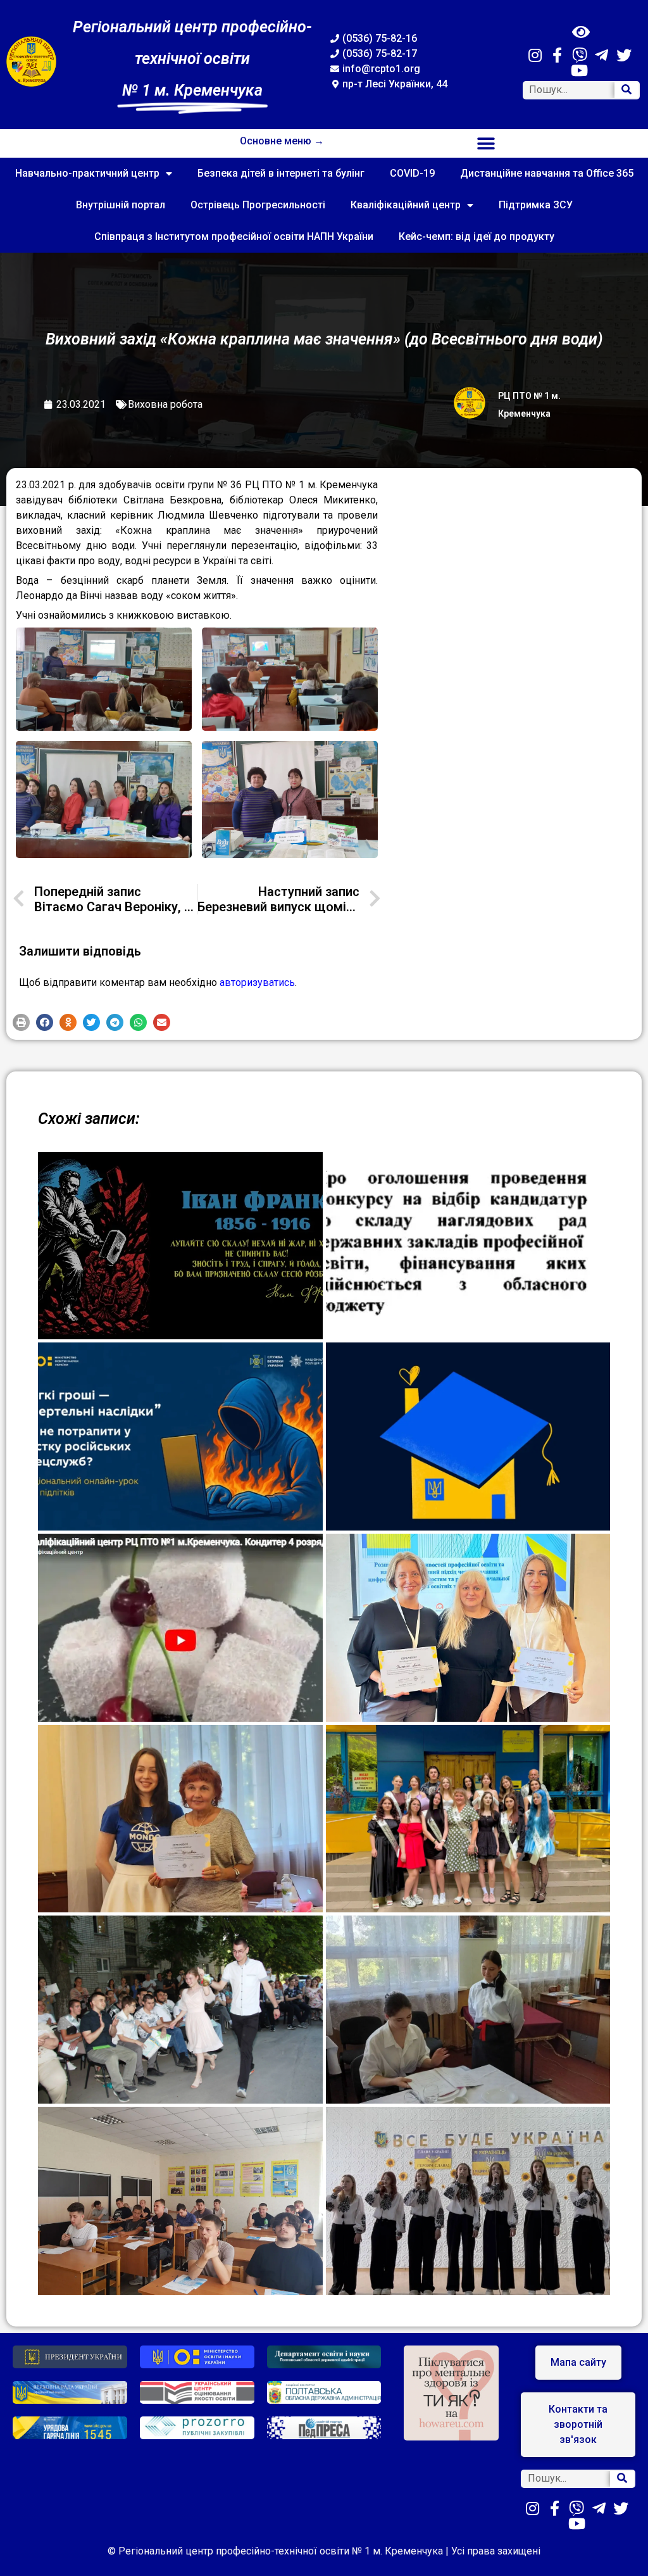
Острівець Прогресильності (258, 205)
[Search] (626, 90)
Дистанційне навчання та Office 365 (547, 173)
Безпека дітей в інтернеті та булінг (281, 173)
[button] (486, 143)
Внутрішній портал (121, 205)
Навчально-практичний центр (87, 173)
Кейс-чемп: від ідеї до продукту (477, 237)
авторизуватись (257, 982)
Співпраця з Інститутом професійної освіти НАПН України (234, 237)
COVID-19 (412, 173)
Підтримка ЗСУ (536, 205)
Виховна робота (165, 404)
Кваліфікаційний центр (406, 205)
